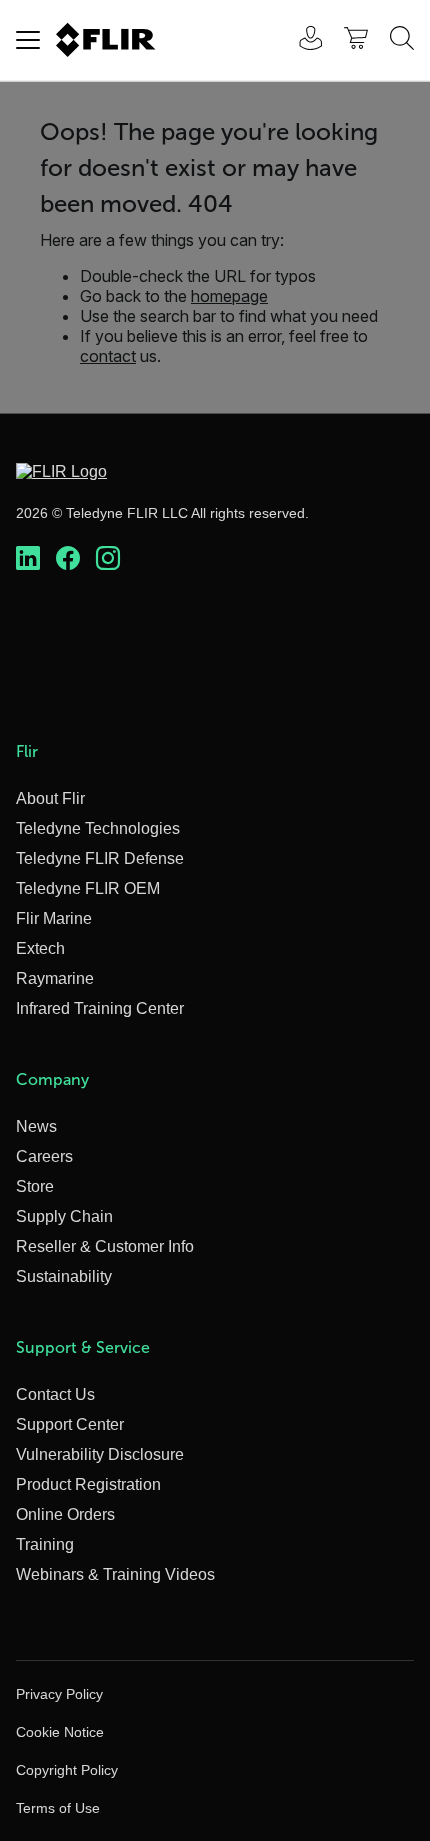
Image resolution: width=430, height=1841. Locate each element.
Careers (44, 1156)
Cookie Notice (60, 1732)
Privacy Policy (59, 1694)
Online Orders (65, 1514)
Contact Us (55, 1394)
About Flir (50, 798)
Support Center (70, 1424)
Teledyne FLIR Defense (100, 858)
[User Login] (300, 40)
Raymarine (55, 978)
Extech (40, 948)
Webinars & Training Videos (115, 1574)
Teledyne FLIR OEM (88, 888)
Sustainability (64, 1276)
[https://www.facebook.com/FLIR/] (68, 559)
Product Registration (88, 1484)
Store (35, 1186)
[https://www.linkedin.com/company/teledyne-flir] (28, 559)
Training (45, 1544)
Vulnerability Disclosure (100, 1454)
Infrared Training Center (100, 1008)
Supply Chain (64, 1216)
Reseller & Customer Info (105, 1246)
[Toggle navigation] (28, 40)
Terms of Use (58, 1808)
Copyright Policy (67, 1770)
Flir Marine (54, 918)
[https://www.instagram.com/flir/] (108, 559)
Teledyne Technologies (98, 828)
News (36, 1126)
